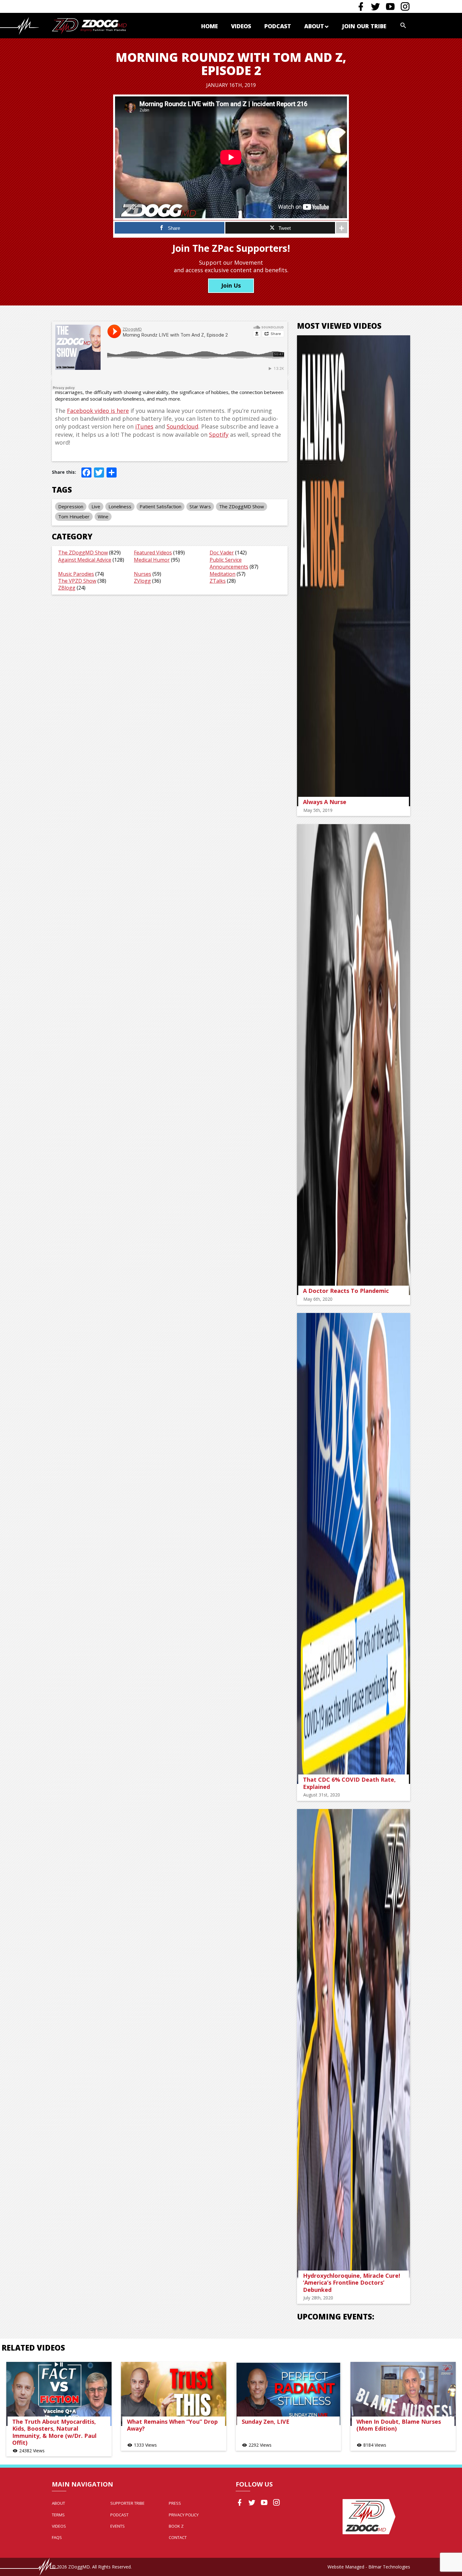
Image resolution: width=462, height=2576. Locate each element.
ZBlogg (67, 588)
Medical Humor (152, 560)
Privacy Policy (184, 2515)
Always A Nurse (325, 802)
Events (118, 2526)
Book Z (176, 2526)
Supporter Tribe (127, 2503)
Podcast (278, 26)
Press (175, 2503)
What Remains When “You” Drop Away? (172, 2425)
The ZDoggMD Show (242, 506)
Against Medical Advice (85, 560)
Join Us (231, 285)
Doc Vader (222, 553)
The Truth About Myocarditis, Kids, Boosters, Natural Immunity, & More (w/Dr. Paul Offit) (54, 2432)
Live (96, 506)
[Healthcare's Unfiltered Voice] (89, 26)
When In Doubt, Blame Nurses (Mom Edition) (399, 2425)
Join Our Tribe (364, 26)
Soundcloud (182, 426)
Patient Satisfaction (160, 506)
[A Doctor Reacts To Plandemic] (354, 1060)
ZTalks (218, 581)
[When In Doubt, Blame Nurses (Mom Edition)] (403, 2394)
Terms (58, 2515)
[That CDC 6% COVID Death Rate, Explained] (354, 1548)
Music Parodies (76, 574)
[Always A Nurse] (354, 571)
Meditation (223, 574)
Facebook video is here (98, 411)
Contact (178, 2537)
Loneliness (120, 506)
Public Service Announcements (229, 563)
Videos (241, 26)
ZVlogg (142, 581)
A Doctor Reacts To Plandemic (346, 1291)
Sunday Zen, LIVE (266, 2422)
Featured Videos (153, 553)
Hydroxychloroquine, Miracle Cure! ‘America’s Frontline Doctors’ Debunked (352, 2283)
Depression (71, 506)
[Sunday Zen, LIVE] (288, 2394)
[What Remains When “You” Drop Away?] (174, 2394)
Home (209, 26)
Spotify (219, 435)
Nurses (143, 574)
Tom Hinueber (74, 516)
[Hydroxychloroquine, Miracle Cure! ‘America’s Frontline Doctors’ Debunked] (354, 2044)
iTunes (144, 426)
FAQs (57, 2537)
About (314, 26)
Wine (103, 516)
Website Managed (346, 2567)
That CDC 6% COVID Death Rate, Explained (349, 1783)
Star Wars (200, 506)
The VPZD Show (77, 581)
